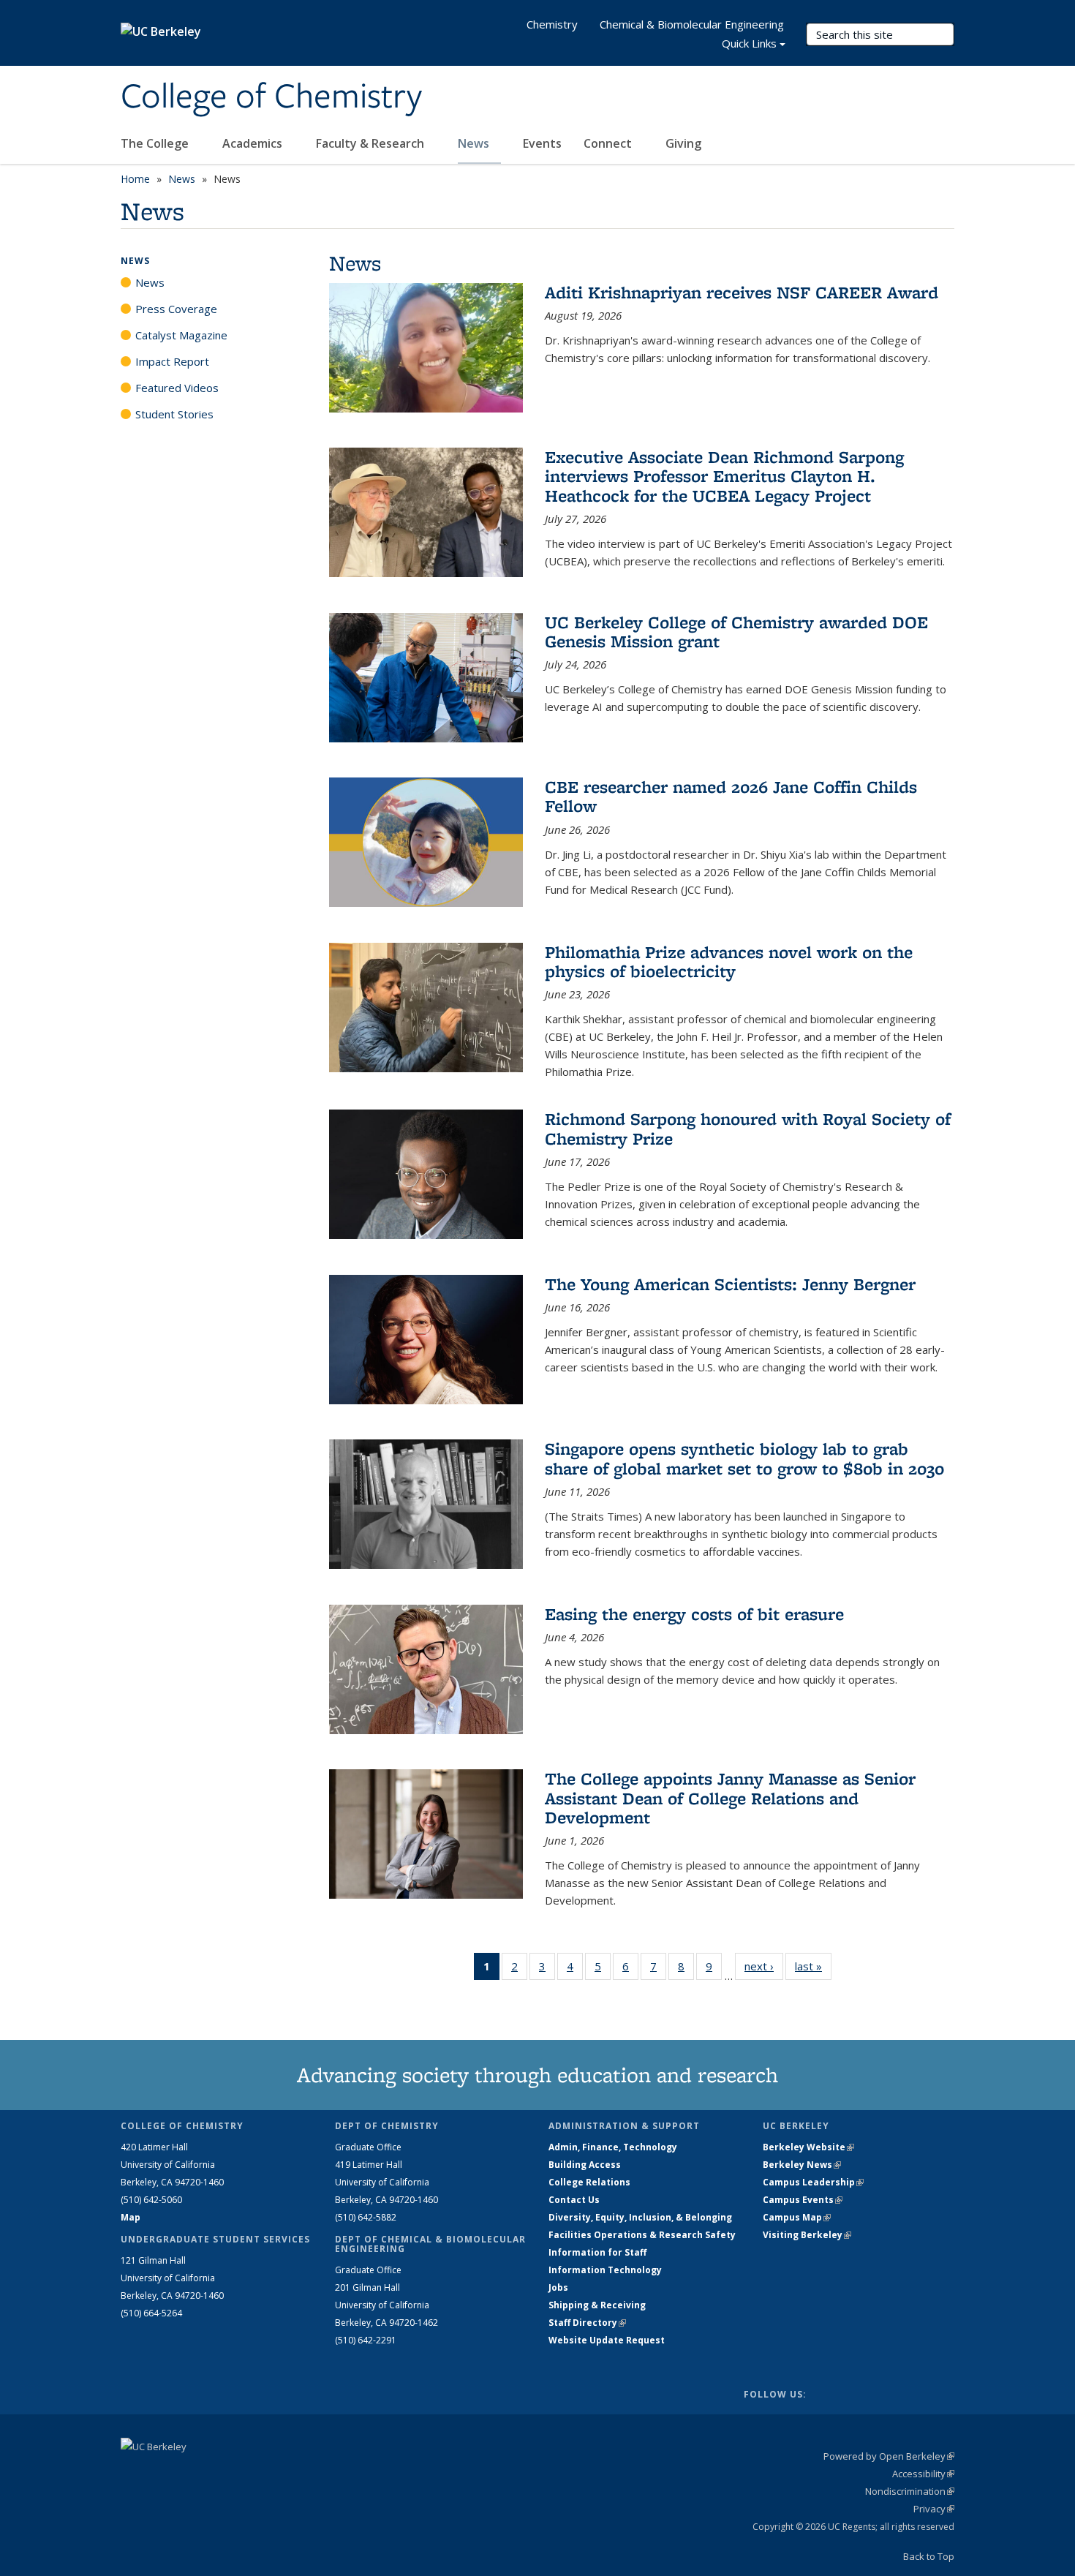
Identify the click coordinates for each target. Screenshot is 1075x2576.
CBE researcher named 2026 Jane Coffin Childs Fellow (731, 796)
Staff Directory (587, 2323)
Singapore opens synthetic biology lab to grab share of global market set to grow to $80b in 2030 (744, 1458)
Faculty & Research (371, 143)
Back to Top (929, 2556)
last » (813, 1966)
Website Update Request (607, 2340)
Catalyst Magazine (181, 335)
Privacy (934, 2509)
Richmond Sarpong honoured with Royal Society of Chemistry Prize (748, 1128)
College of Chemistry (271, 97)
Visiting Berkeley (807, 2235)
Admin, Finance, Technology (613, 2147)
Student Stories (174, 414)
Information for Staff (597, 2252)
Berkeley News (802, 2165)
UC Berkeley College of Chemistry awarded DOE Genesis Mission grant (736, 632)
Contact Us (574, 2200)
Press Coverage (176, 309)
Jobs (558, 2287)
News (475, 143)
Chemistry (552, 24)
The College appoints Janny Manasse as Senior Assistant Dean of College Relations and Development (730, 1798)
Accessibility (923, 2474)
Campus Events (803, 2200)
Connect (609, 143)
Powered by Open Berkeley (889, 2456)
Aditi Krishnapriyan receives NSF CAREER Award (742, 292)
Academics (254, 143)
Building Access (585, 2165)
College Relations (589, 2182)
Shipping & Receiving (597, 2305)
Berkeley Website (808, 2147)
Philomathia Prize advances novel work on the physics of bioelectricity (729, 961)
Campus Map (797, 2217)
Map (131, 2217)
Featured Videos (177, 388)
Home (135, 179)
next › (764, 1966)
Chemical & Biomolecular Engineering (692, 24)
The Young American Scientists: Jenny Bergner (730, 1284)
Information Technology (605, 2270)
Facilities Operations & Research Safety (642, 2235)
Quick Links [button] (749, 43)
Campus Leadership (813, 2182)
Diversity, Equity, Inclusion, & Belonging (640, 2217)
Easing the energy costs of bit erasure (694, 1614)
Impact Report (172, 361)
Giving (683, 143)
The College (156, 143)
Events (542, 143)
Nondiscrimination (910, 2491)
